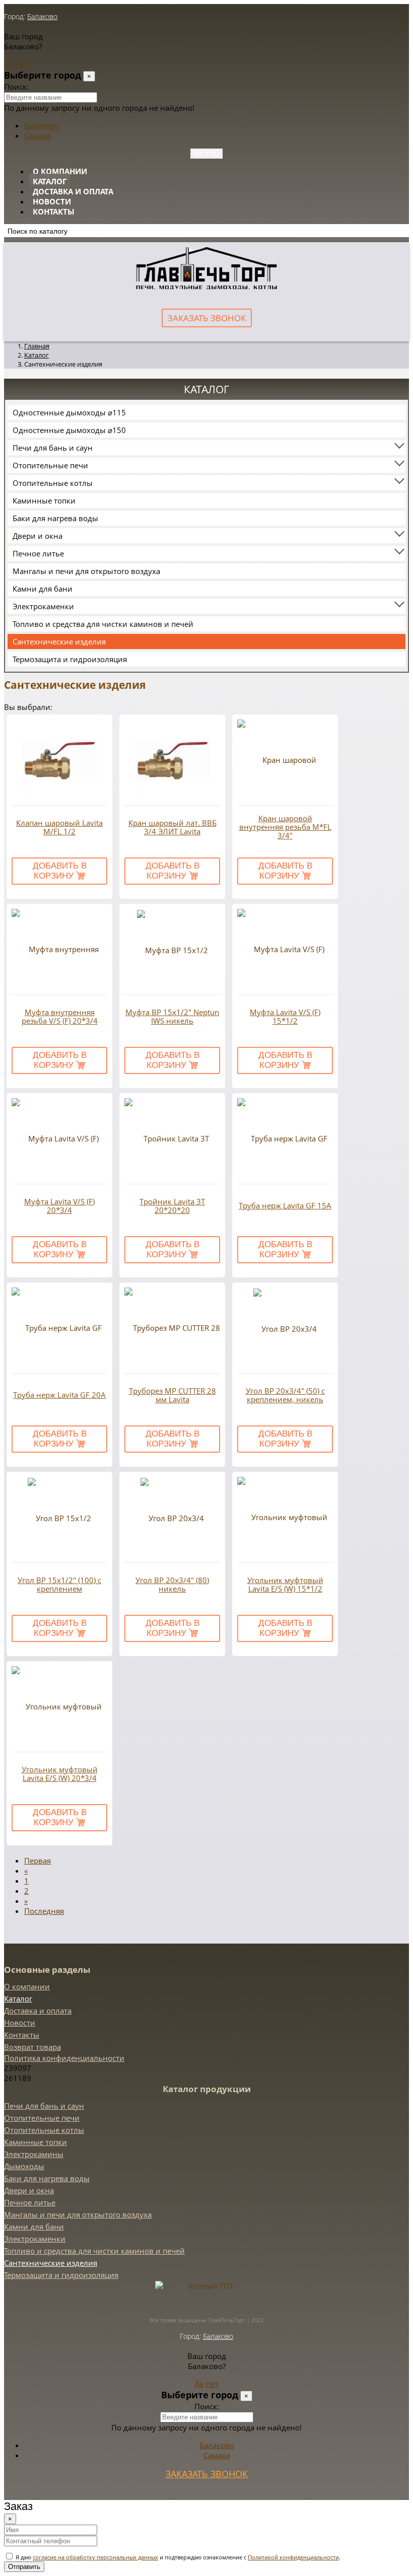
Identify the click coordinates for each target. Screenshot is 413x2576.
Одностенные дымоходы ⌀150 (69, 430)
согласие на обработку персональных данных (95, 2557)
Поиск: (16, 87)
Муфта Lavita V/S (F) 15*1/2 (285, 1017)
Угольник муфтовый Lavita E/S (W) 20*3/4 (60, 1774)
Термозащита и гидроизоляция (70, 659)
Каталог (50, 181)
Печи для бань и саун (53, 448)
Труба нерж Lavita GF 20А (59, 1395)
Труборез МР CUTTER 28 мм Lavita (173, 1395)
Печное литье (38, 553)
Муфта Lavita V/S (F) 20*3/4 (59, 1206)
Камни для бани (43, 589)
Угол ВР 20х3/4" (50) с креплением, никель (285, 1395)
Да (9, 64)
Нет (22, 64)
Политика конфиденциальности (64, 2058)
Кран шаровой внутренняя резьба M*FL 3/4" (285, 827)
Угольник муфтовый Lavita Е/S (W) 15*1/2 (285, 1585)
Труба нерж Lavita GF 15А (285, 1206)
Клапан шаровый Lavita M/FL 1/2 (59, 827)
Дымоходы (24, 2166)
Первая (38, 1861)
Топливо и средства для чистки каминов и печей (103, 624)
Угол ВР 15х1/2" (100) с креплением (59, 1585)
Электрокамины (34, 2154)
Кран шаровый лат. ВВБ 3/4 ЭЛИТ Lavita (173, 827)
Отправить (24, 2567)
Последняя (44, 1911)
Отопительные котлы (53, 483)
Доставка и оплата (73, 191)
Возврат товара (32, 2047)
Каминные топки (44, 500)
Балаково (42, 16)
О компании (60, 171)
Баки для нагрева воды (55, 518)
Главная (37, 346)
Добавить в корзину (60, 871)
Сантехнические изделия (59, 641)
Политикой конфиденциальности (293, 2557)
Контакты (54, 211)
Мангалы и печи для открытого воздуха (86, 571)
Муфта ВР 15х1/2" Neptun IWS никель (172, 1017)
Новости (52, 201)
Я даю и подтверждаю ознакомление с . (177, 2557)
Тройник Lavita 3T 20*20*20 (172, 1206)
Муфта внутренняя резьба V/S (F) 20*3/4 (60, 1017)
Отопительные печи (50, 465)
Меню (206, 153)
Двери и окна (38, 536)
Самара (38, 135)
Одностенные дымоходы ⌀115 (69, 412)
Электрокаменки (43, 606)
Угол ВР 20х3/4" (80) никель (172, 1585)
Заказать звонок (207, 318)
